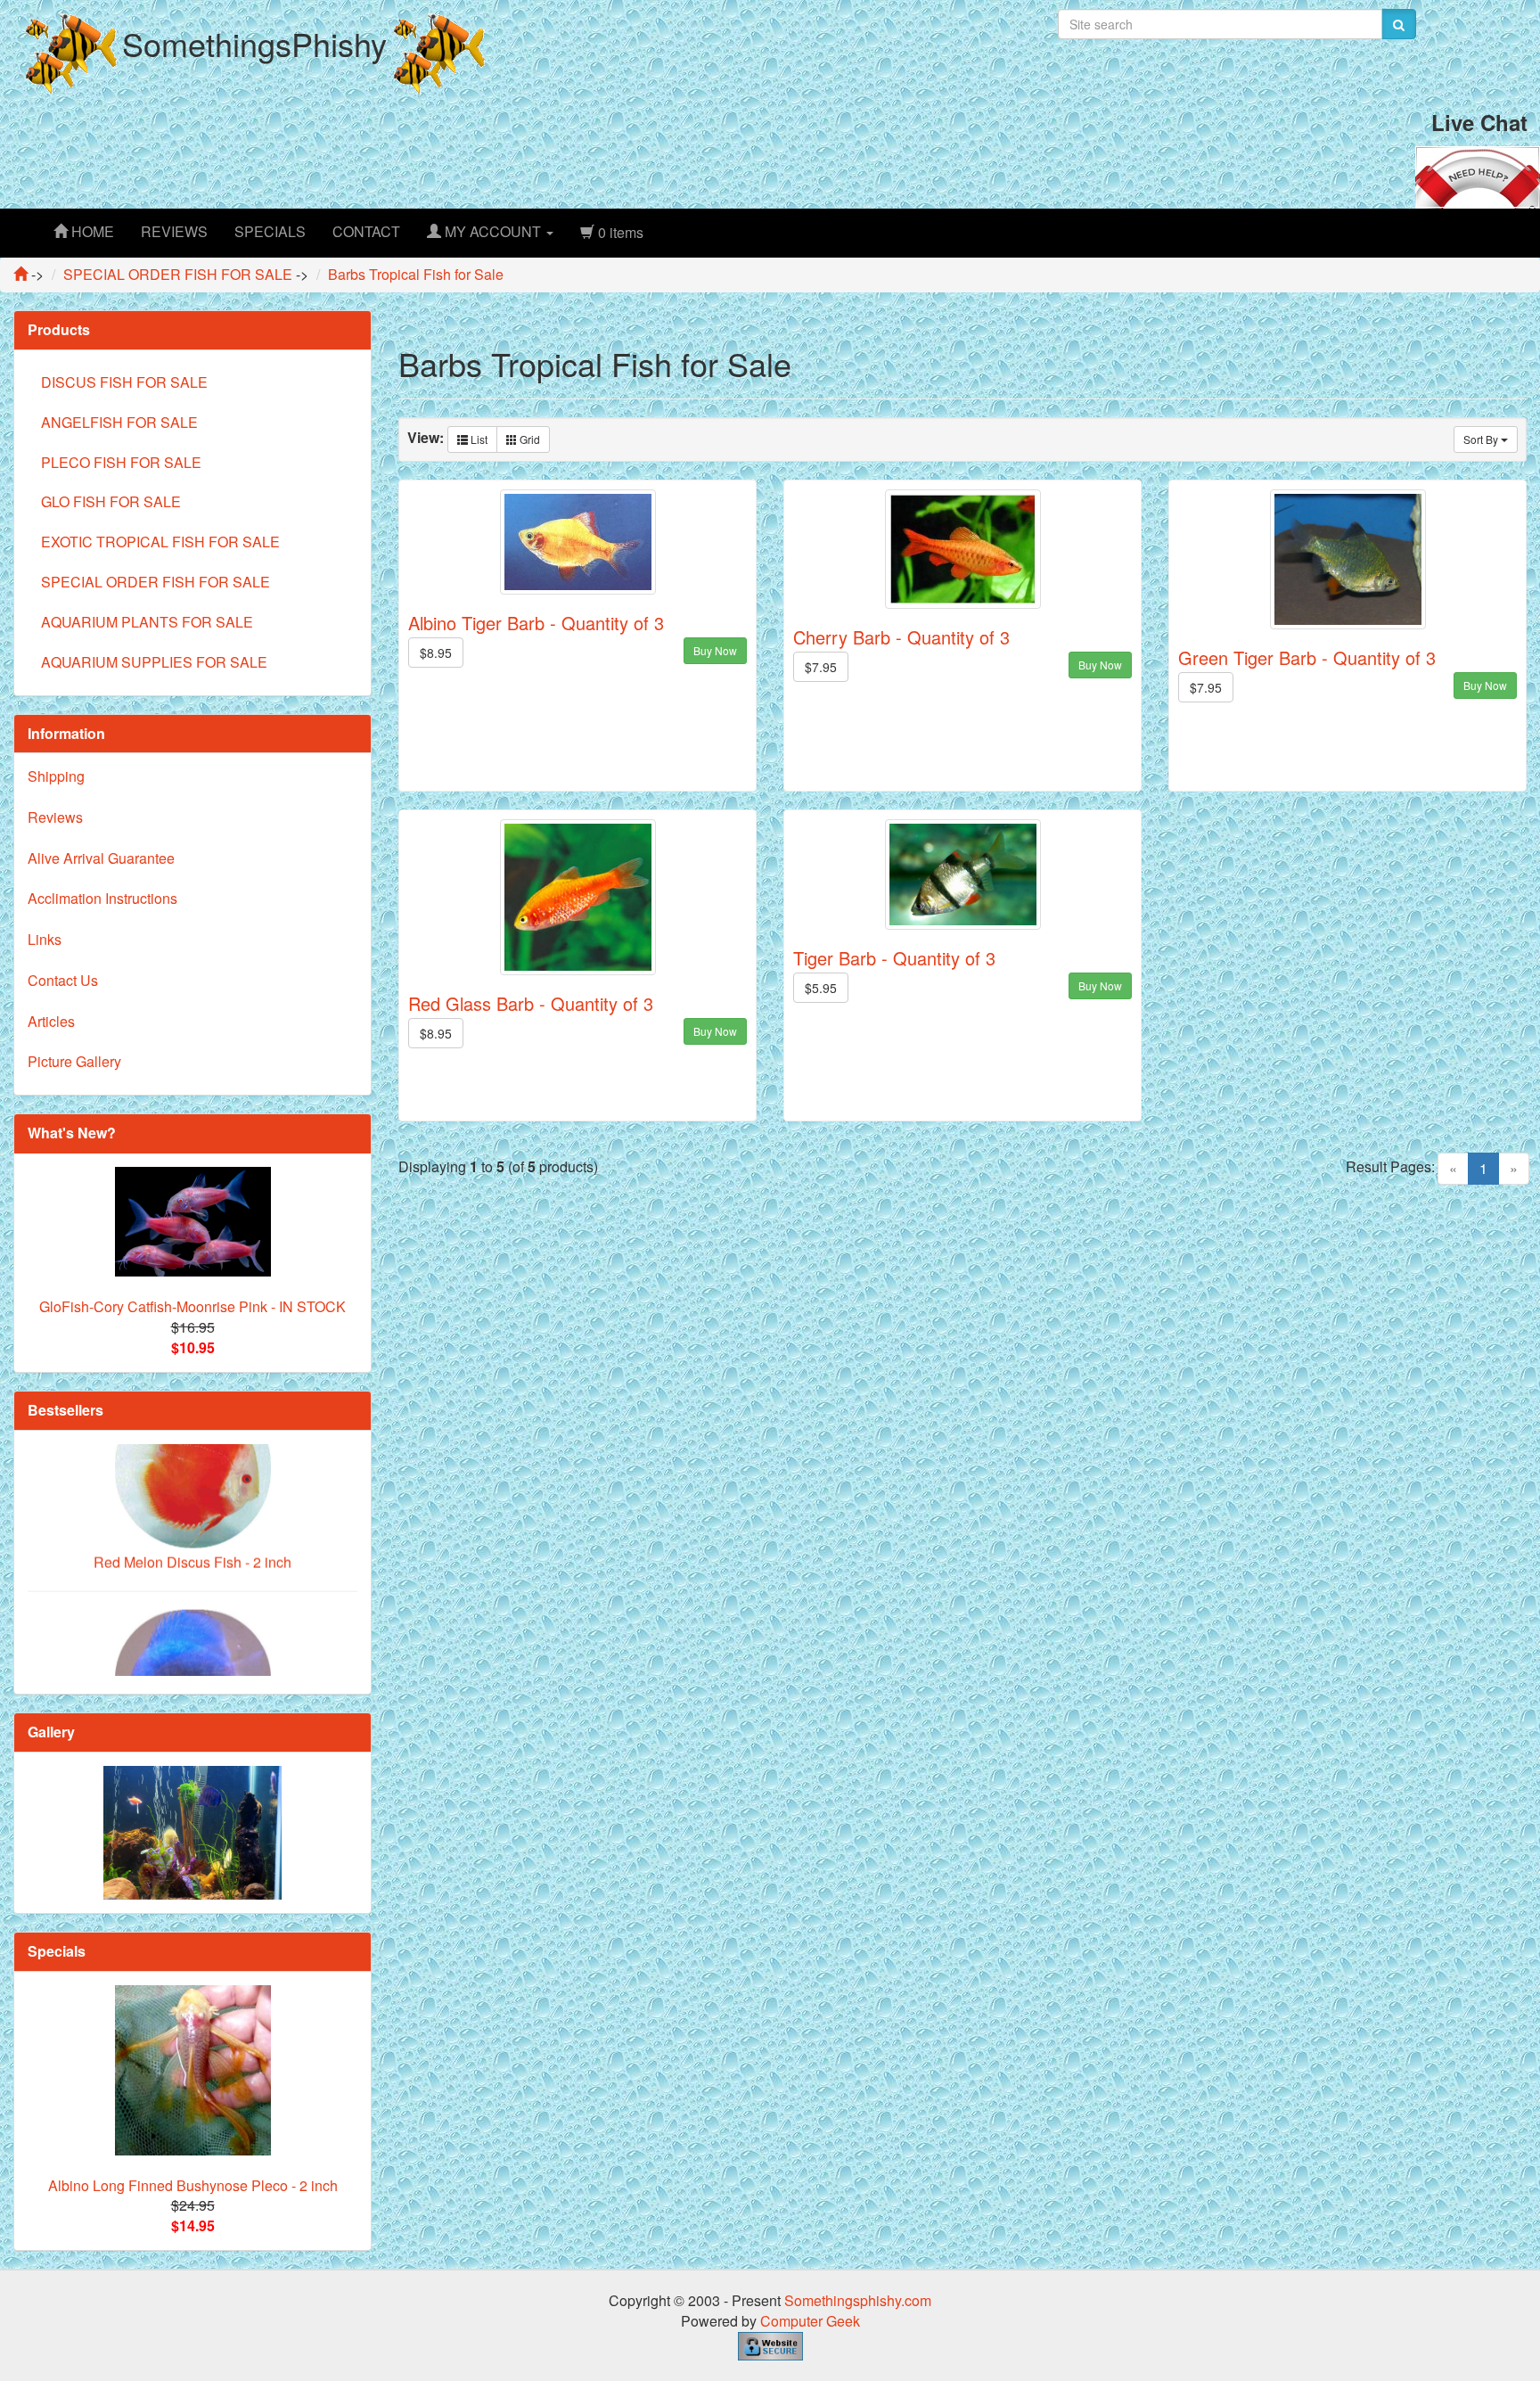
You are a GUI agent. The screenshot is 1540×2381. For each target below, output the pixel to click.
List (478, 439)
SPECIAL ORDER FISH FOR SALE (156, 582)
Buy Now (715, 650)
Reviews (55, 817)
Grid (528, 439)
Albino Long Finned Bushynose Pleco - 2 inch (193, 2185)
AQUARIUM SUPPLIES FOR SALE (154, 662)
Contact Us (63, 980)
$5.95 (821, 988)
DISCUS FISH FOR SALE (124, 382)
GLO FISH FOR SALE (111, 501)
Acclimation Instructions (102, 898)
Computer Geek (810, 2321)
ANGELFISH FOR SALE (119, 422)
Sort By (1482, 439)
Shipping (56, 776)
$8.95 (436, 653)
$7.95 (821, 667)
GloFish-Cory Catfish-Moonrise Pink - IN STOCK (192, 1306)
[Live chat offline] (1478, 175)
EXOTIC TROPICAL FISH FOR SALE (160, 542)
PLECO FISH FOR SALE (121, 462)
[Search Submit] (1399, 24)
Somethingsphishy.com (858, 2300)
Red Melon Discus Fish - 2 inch (192, 1510)
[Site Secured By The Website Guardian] (770, 2344)
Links (45, 939)
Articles (51, 1021)
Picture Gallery (74, 1061)
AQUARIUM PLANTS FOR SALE (147, 622)
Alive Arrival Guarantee (101, 858)
